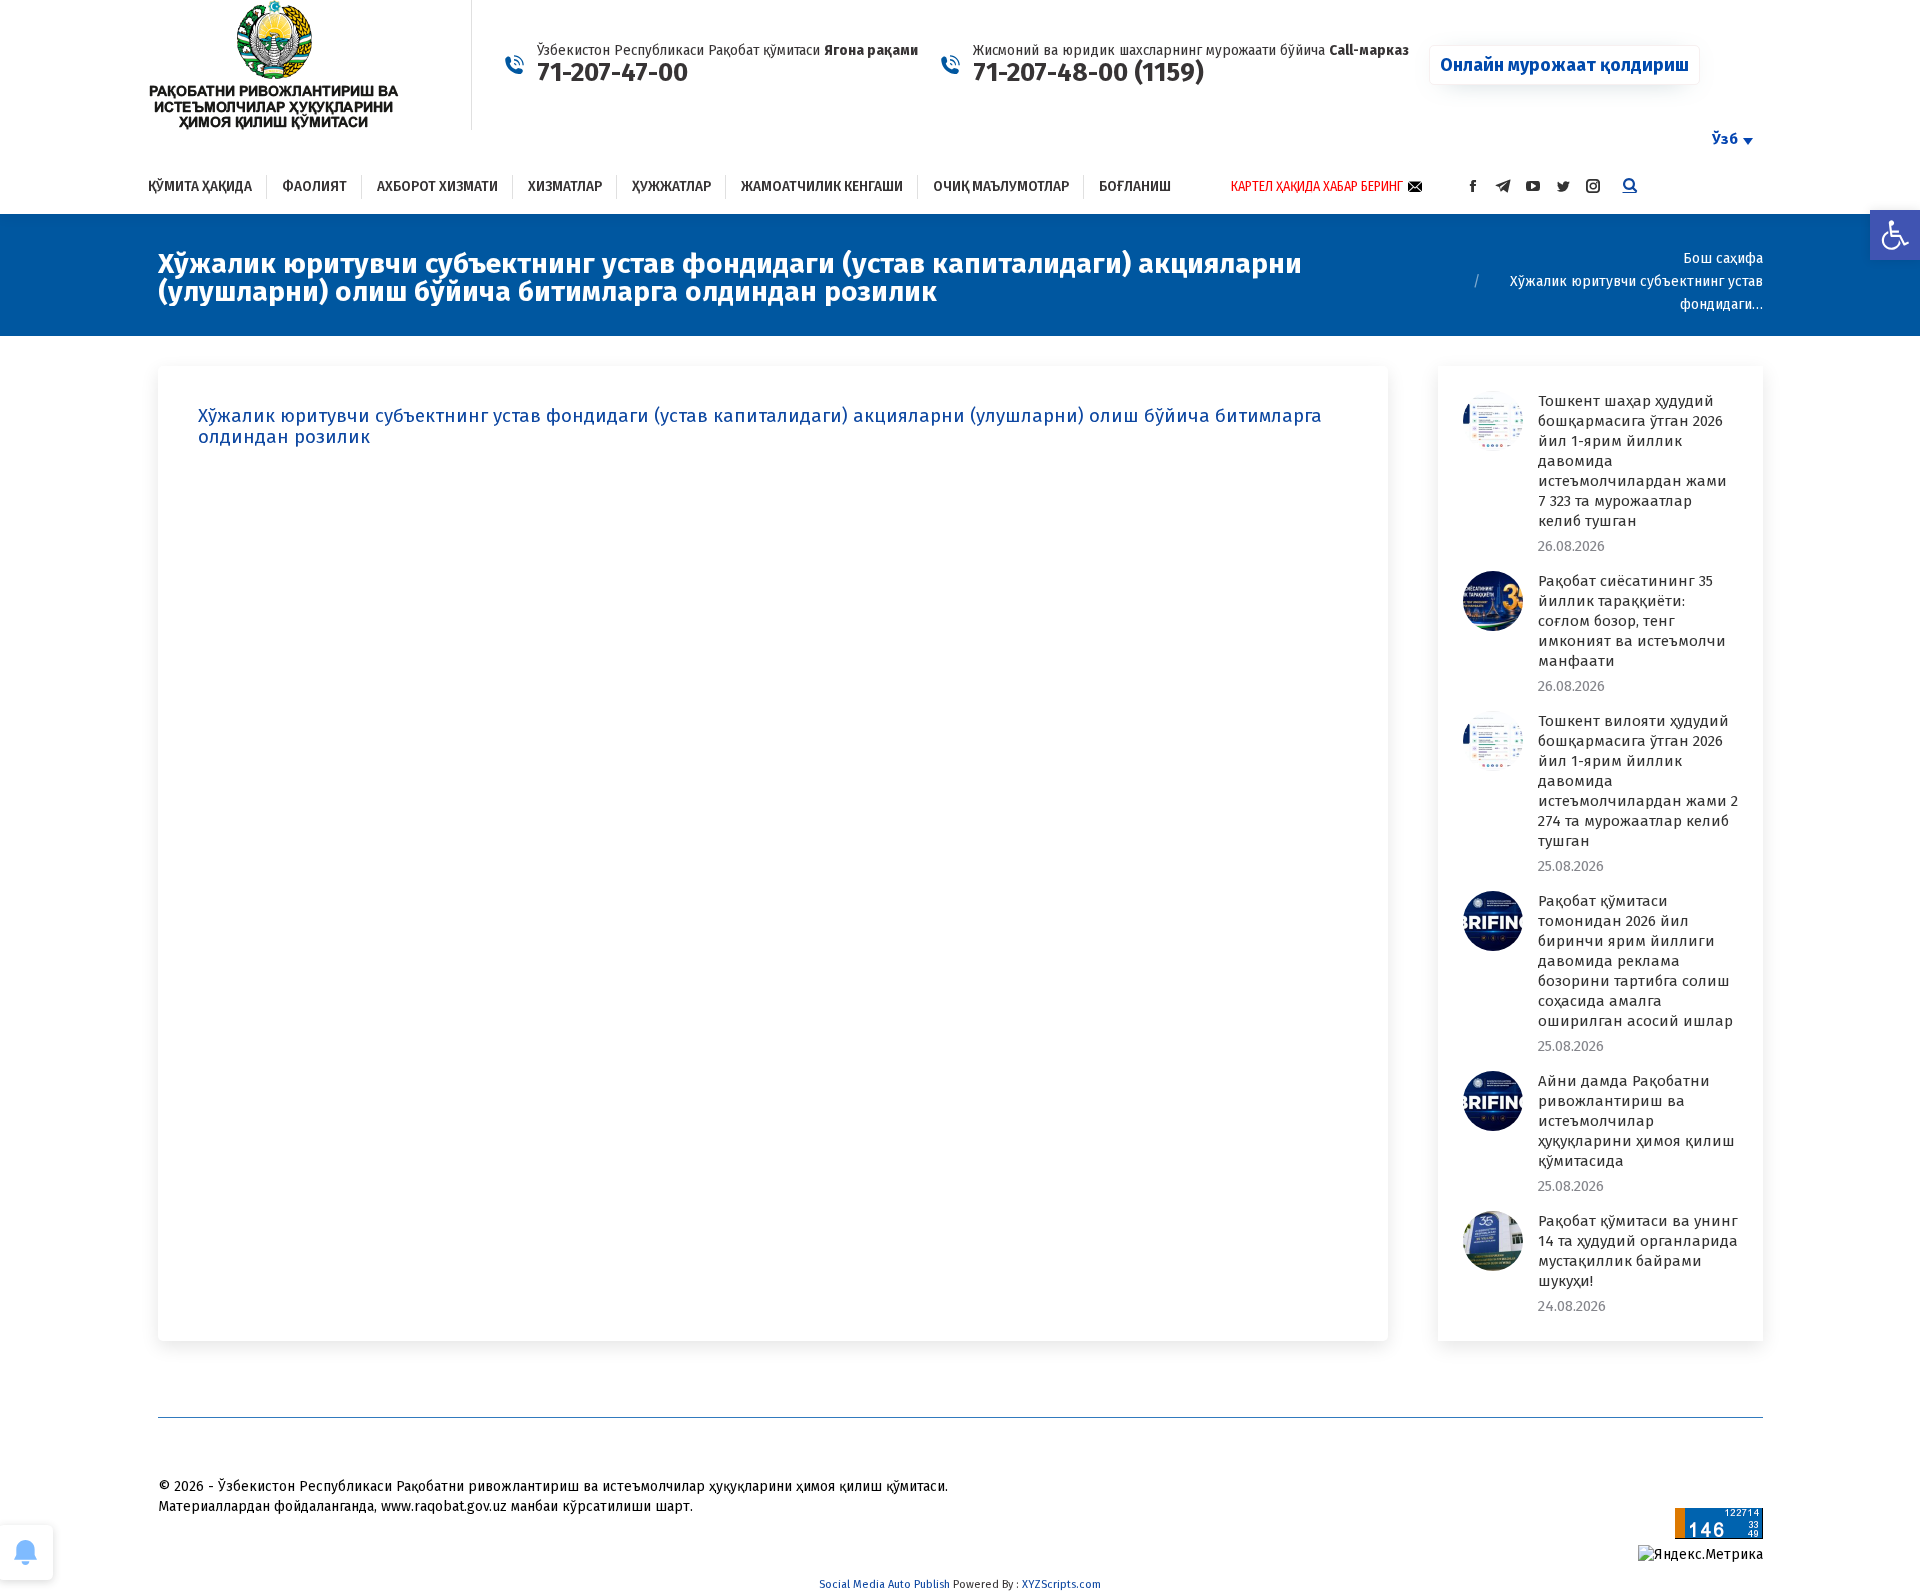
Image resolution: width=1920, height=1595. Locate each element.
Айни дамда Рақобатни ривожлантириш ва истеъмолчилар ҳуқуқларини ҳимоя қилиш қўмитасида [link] (1636, 1121)
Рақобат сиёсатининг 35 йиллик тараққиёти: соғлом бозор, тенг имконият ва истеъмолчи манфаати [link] (1632, 621)
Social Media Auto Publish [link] (884, 1584)
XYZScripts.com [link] (1061, 1584)
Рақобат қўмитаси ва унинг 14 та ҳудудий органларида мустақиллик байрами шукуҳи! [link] (1638, 1251)
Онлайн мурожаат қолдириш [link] (1564, 65)
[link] (1895, 235)
